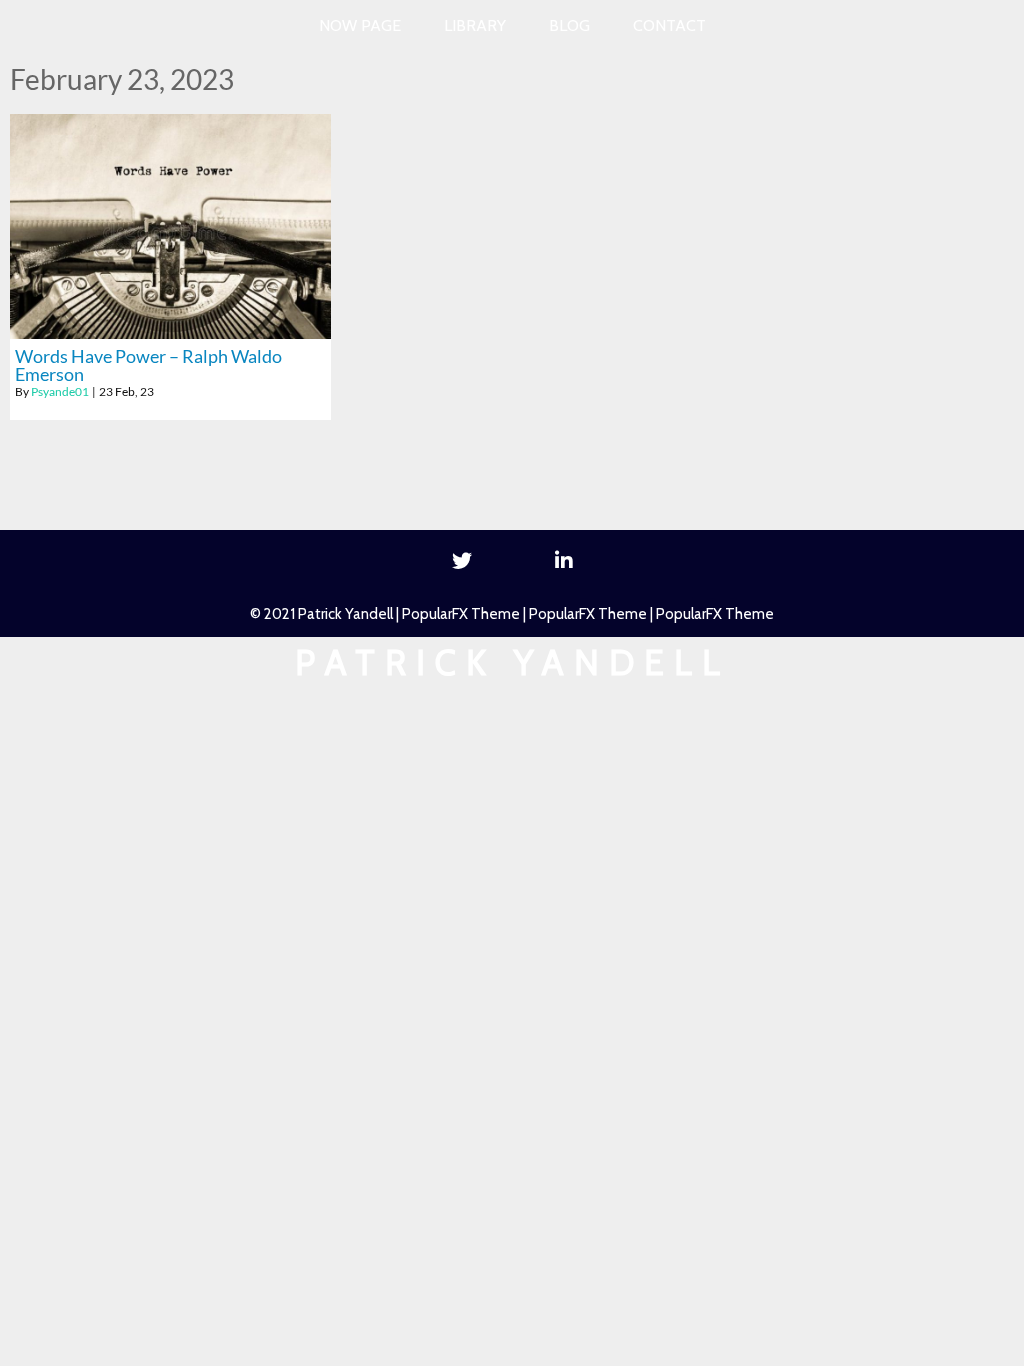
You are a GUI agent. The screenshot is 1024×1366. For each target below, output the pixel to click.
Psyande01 (60, 391)
